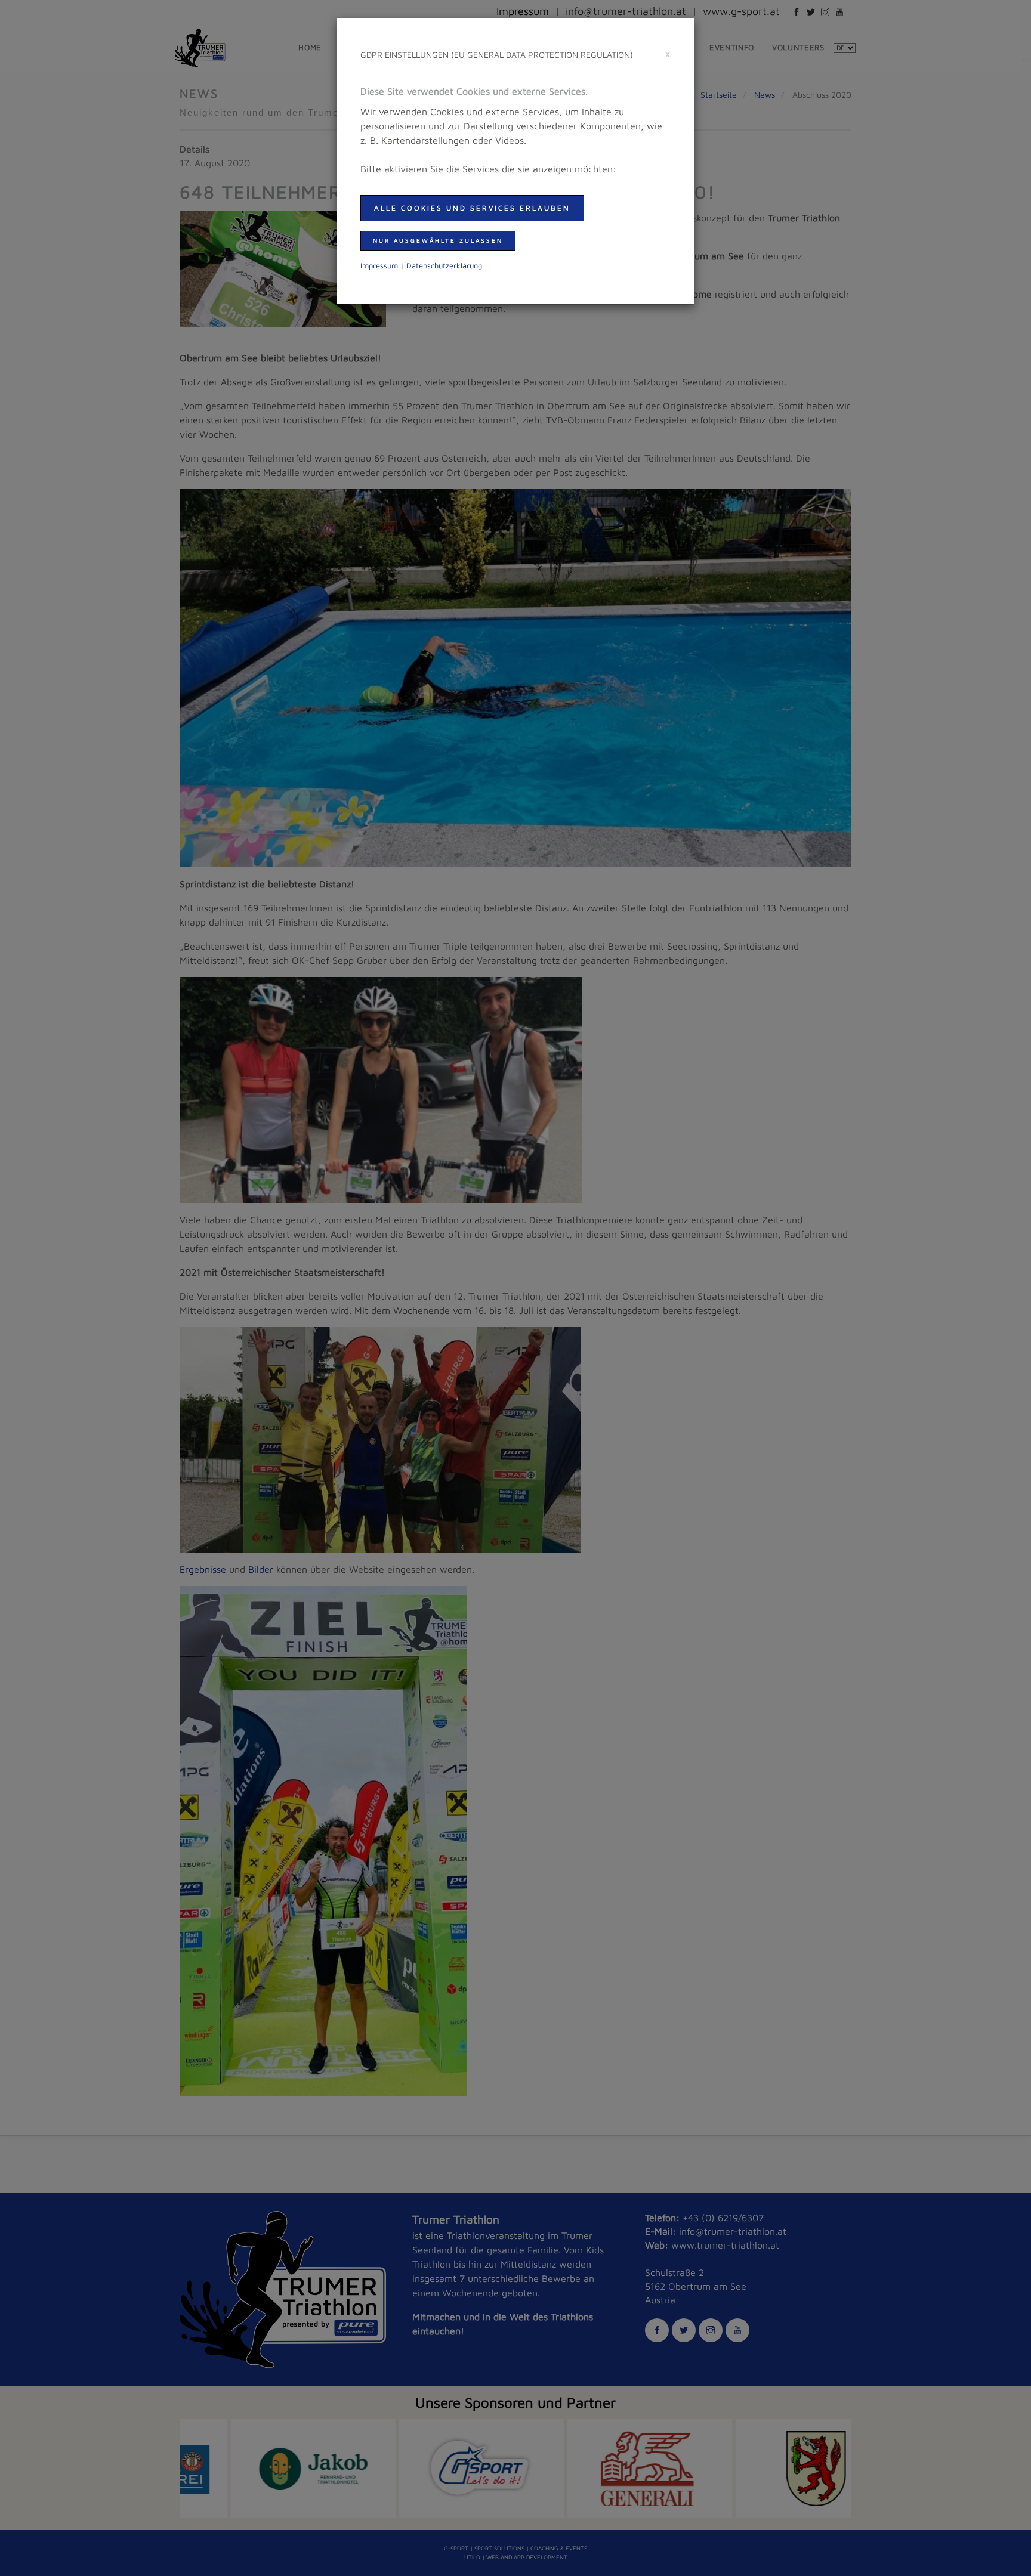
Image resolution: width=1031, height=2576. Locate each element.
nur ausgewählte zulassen (438, 240)
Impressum (379, 266)
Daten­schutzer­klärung (444, 266)
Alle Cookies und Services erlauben (472, 208)
